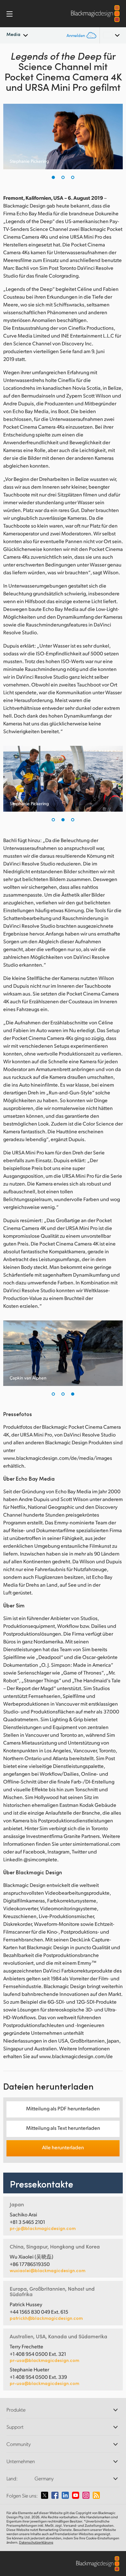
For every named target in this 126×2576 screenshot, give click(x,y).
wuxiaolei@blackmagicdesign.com (47, 2271)
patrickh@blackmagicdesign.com (46, 2318)
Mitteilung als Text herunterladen (63, 2128)
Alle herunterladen (63, 2147)
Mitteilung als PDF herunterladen (63, 2108)
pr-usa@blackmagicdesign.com (44, 2360)
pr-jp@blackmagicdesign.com (43, 2228)
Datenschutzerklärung (36, 2542)
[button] (53, 177)
